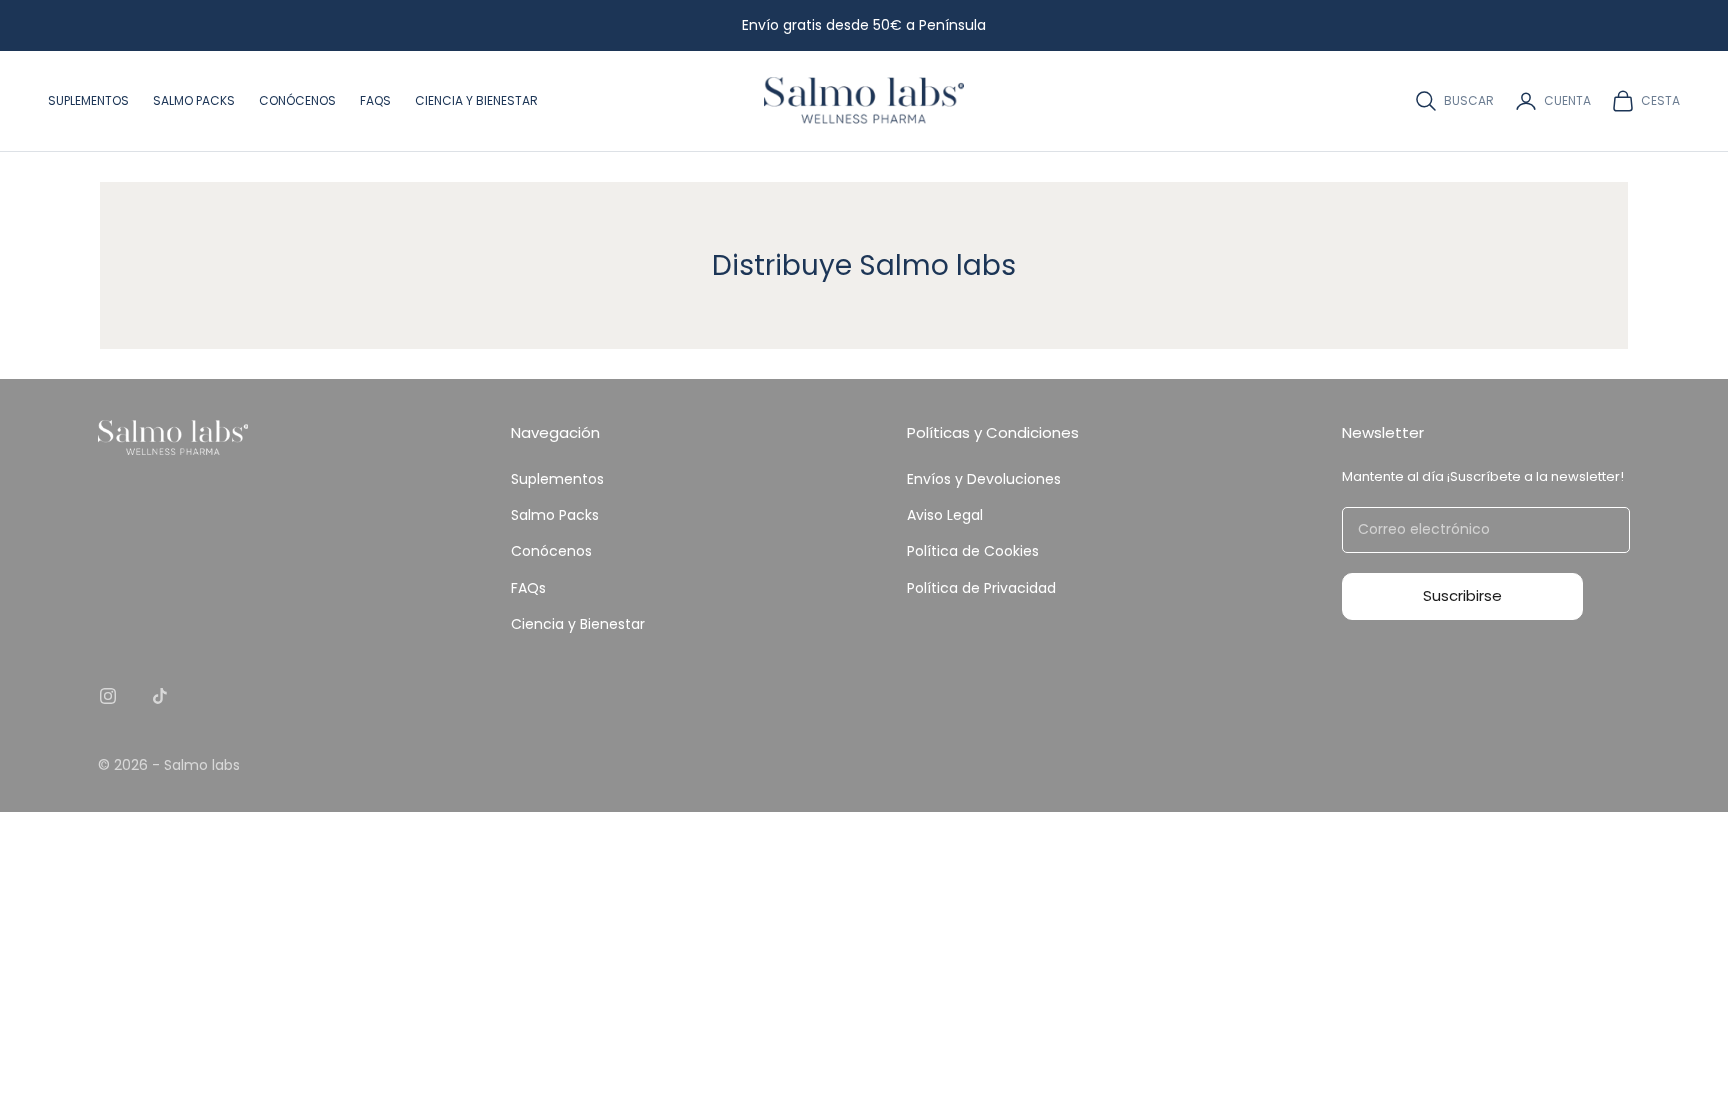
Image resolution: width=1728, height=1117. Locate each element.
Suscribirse (1462, 595)
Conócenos (297, 100)
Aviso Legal (945, 515)
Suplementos (88, 100)
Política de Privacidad (981, 588)
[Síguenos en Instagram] (108, 696)
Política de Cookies (973, 551)
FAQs (375, 100)
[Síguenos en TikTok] (160, 696)
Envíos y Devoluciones (984, 479)
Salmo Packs (194, 100)
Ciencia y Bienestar (476, 100)
